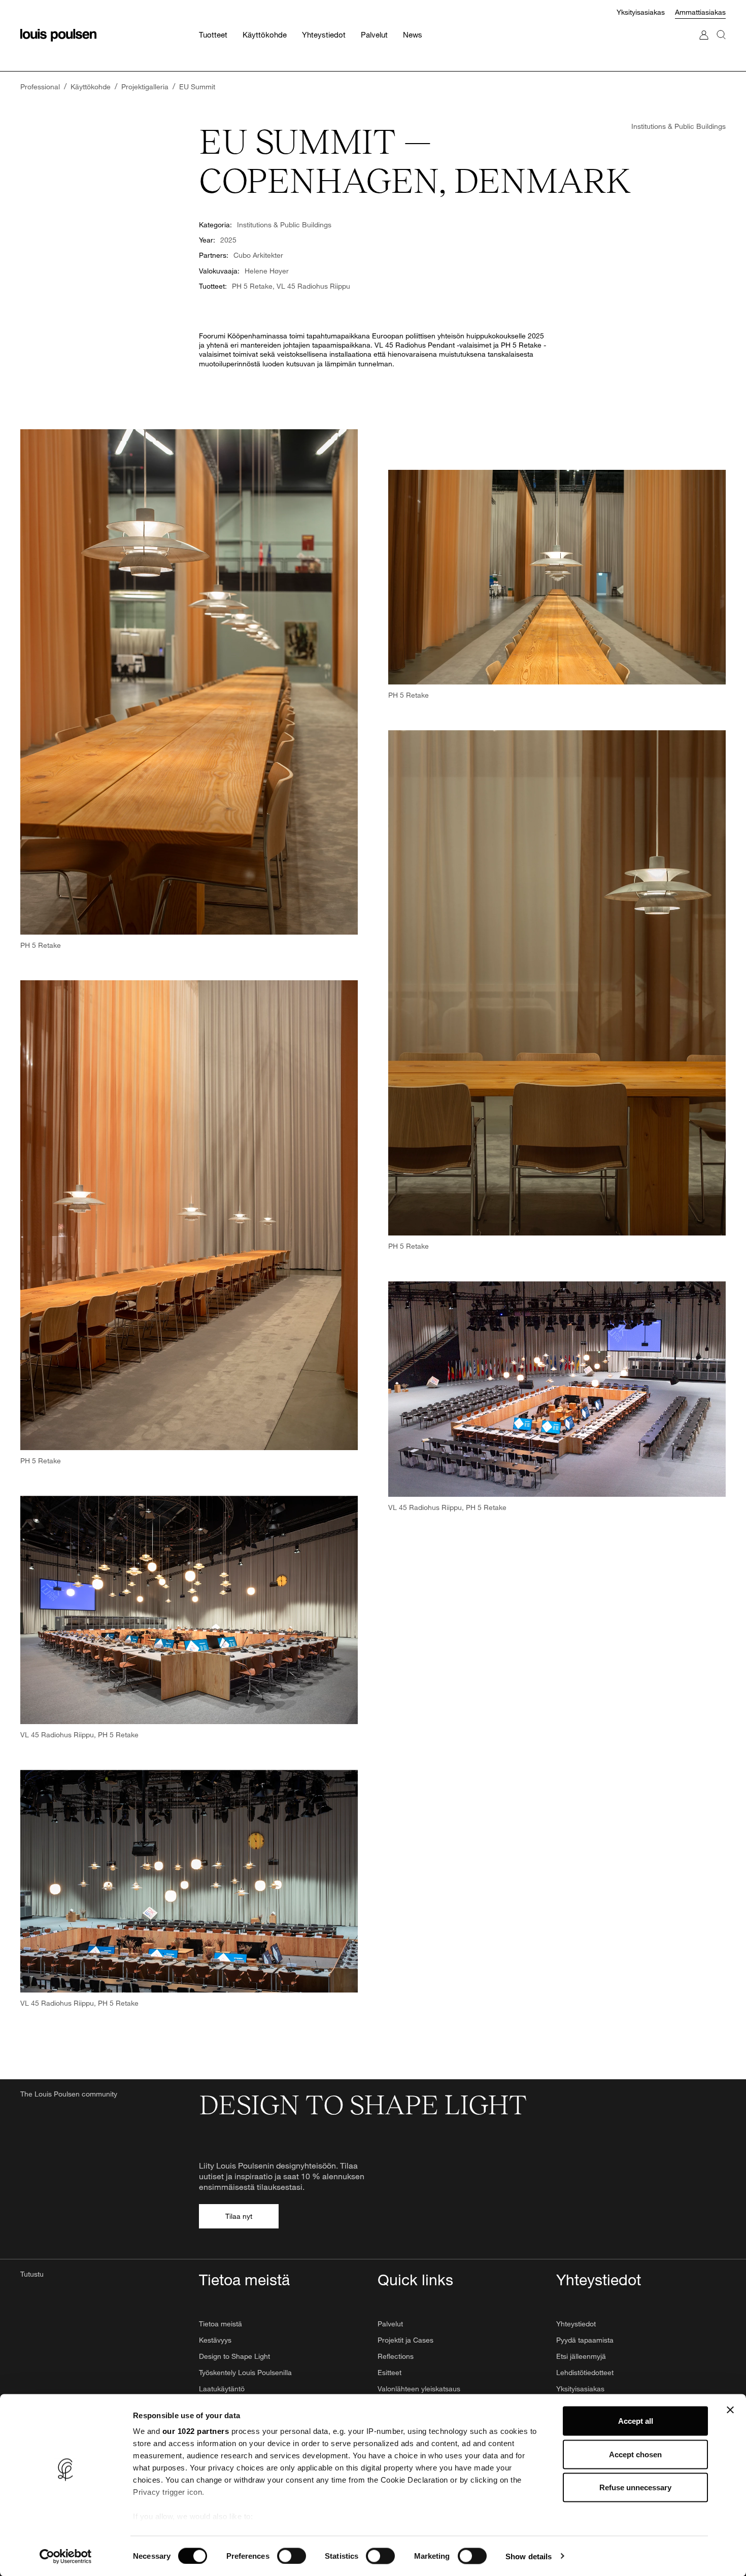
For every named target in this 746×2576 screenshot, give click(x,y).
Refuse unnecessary (635, 2487)
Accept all (636, 2421)
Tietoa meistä (221, 2324)
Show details (529, 2556)
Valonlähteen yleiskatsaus (419, 2389)
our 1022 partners (196, 2431)
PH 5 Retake (252, 286)
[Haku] (721, 45)
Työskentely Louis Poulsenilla (245, 2372)
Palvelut (390, 2324)
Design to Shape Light (234, 2356)
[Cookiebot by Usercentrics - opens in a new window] (66, 2556)
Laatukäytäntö (222, 2389)
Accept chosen (635, 2454)
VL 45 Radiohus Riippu (313, 286)
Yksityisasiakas (641, 12)
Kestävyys (215, 2340)
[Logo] (58, 35)
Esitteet (389, 2372)
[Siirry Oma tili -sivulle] (704, 45)
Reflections (396, 2356)
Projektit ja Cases (405, 2340)
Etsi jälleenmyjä (581, 2356)
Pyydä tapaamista (585, 2340)
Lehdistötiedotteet (585, 2372)
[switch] (292, 2556)
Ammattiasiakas (700, 12)
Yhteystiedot (576, 2324)
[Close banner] (730, 2410)
